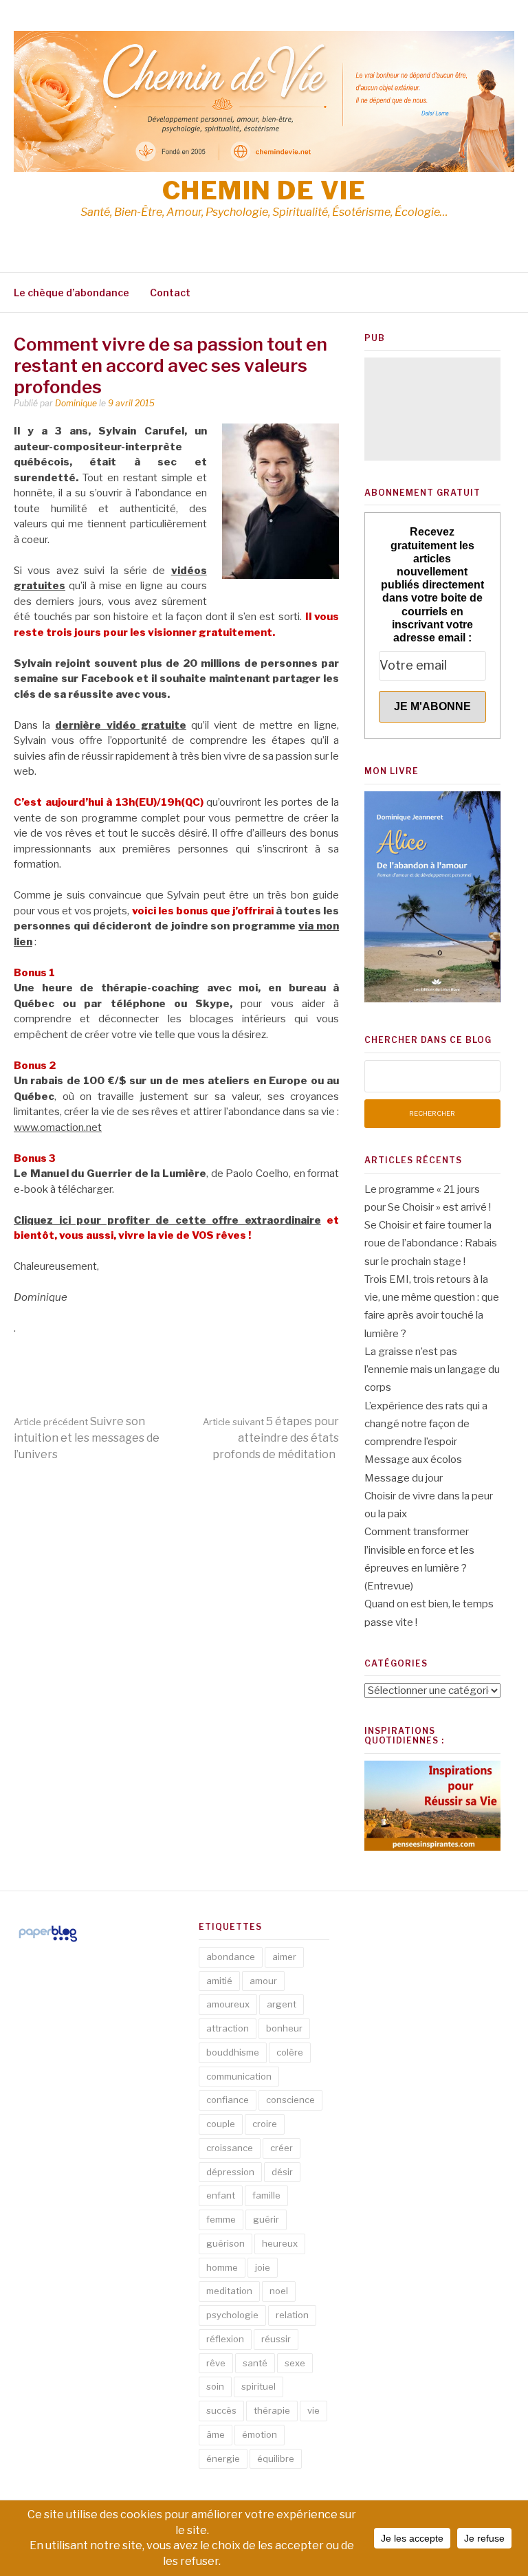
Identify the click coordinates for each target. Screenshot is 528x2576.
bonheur (284, 2028)
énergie (223, 2458)
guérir (266, 2219)
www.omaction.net (58, 1127)
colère (290, 2052)
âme (216, 2434)
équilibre (276, 2458)
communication (239, 2076)
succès (221, 2410)
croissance (230, 2148)
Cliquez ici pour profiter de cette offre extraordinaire (167, 1220)
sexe (295, 2363)
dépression (230, 2172)
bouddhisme (233, 2052)
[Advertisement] (432, 409)
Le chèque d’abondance (71, 293)
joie (263, 2267)
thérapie (272, 2410)
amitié (219, 1981)
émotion (260, 2434)
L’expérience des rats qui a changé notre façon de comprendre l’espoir (426, 1424)
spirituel (258, 2386)
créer (282, 2148)
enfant (221, 2195)
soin (215, 2386)
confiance (228, 2100)
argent (282, 2004)
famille (266, 2195)
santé (255, 2363)
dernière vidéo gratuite (120, 725)
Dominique (76, 403)
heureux (280, 2243)
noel (279, 2291)
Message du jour (404, 1478)
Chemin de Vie (264, 190)
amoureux (228, 2004)
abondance (231, 1957)
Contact (170, 293)
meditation (229, 2291)
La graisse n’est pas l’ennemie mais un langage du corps (432, 1370)
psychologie (232, 2315)
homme (222, 2267)
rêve (216, 2363)
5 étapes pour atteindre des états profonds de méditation (271, 1438)
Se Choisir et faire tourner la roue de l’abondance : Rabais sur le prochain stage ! (431, 1243)
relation (292, 2315)
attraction (228, 2028)
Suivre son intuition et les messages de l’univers (87, 1438)
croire (265, 2124)
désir (282, 2172)
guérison (225, 2243)
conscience (290, 2100)
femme (221, 2219)
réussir (276, 2339)
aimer (284, 1957)
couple (221, 2124)
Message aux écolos (413, 1460)
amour (263, 1981)
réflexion (225, 2339)
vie (313, 2410)
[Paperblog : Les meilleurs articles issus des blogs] (48, 1941)
